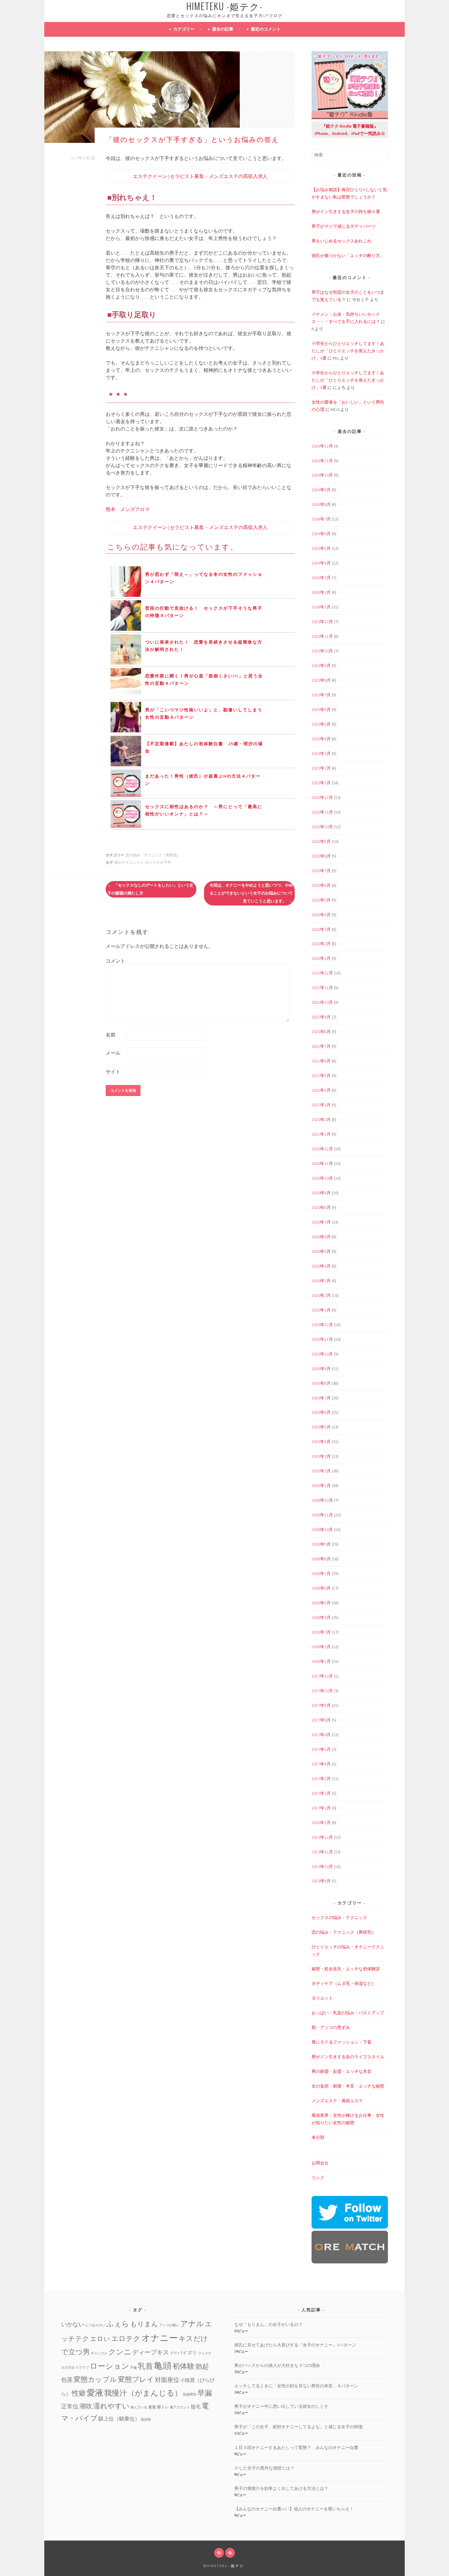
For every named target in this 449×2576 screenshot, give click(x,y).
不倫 (133, 2368)
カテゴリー (184, 29)
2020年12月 (322, 1149)
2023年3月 (321, 753)
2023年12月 (322, 622)
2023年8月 (321, 680)
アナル (192, 2324)
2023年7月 (321, 695)
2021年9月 (321, 1017)
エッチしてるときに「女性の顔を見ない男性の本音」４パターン (296, 2386)
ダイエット (322, 1998)
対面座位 (167, 2380)
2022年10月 (322, 827)
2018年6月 (321, 1588)
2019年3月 (321, 1456)
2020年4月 (321, 1266)
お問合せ (320, 2163)
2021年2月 (321, 1119)
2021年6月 (321, 1061)
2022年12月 (322, 797)
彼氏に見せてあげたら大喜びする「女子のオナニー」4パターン (295, 2345)
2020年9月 (321, 1193)
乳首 (145, 2366)
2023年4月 (321, 739)
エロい (100, 2339)
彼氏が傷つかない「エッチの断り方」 (348, 256)
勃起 (202, 2366)
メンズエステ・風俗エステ (337, 2101)
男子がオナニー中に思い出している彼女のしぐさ (281, 2406)
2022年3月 (321, 929)
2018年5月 (321, 1603)
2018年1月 (321, 1661)
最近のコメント (266, 29)
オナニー (160, 2338)
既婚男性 (190, 2395)
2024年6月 (321, 534)
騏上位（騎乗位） (119, 2419)
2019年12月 (322, 1325)
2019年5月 (321, 1427)
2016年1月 (321, 1823)
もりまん (144, 2324)
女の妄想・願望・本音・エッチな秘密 (348, 2086)
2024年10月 (322, 475)
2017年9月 (321, 1705)
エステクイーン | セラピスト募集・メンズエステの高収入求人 (200, 176)
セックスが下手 (158, 862)
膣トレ (163, 2407)
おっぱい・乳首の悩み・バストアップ (348, 2013)
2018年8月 (321, 1559)
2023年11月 (322, 636)
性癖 (79, 2393)
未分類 (318, 2137)
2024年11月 (322, 461)
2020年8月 (321, 1207)
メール (113, 1053)
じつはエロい (95, 2325)
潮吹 (86, 2406)
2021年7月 (321, 1046)
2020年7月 (321, 1222)
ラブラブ (82, 2368)
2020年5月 (321, 1251)
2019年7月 (321, 1398)
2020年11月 (322, 1163)
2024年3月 (321, 578)
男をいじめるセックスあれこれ (341, 241)
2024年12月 (322, 446)
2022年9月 (321, 841)
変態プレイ (136, 2379)
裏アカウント (180, 2407)
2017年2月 (321, 1793)
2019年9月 (321, 1369)
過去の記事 (223, 29)
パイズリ (187, 2353)
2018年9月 (321, 1544)
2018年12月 (322, 1500)
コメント (115, 961)
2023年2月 (321, 768)
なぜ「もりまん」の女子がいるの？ (268, 2324)
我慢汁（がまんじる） (143, 2393)
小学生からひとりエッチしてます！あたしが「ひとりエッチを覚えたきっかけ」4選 (348, 351)
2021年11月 (322, 988)
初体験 (184, 2366)
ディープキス (151, 2352)
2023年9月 (321, 666)
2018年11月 (322, 1515)
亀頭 (163, 2366)
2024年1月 (321, 607)
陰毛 (196, 2407)
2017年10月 (322, 1691)
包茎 (67, 2380)
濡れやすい (111, 2406)
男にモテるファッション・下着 (341, 2042)
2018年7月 (321, 1573)
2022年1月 (321, 958)
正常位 (70, 2406)
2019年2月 (321, 1471)
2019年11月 (322, 1339)
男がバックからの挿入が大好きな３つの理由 (277, 2365)
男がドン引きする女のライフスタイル (348, 2057)
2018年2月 (321, 1647)
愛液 (95, 2393)
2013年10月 (322, 1867)
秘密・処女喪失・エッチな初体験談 (346, 1969)
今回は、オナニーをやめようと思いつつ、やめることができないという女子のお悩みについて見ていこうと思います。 (251, 893)
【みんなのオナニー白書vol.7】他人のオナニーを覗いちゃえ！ (294, 2509)
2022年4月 (321, 915)
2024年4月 (321, 563)
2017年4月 (321, 1764)
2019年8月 (321, 1383)
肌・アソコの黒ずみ (331, 2027)
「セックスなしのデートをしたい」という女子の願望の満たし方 (150, 889)
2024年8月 (321, 504)
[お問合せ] (219, 2553)
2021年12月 (322, 973)
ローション (110, 2366)
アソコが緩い (169, 2325)
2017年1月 (321, 1808)
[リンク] (230, 2553)
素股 (152, 2407)
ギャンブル (99, 2353)
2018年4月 (321, 1617)
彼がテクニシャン (129, 862)
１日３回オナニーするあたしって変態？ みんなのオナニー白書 (296, 2447)
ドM (173, 2353)
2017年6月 (321, 1735)
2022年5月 (321, 900)
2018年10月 (322, 1529)
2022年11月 (322, 812)
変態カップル (95, 2379)
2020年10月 (322, 1178)
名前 (111, 1035)
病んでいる (139, 2407)
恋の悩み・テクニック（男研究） (153, 855)
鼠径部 (146, 2420)
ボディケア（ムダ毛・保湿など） (344, 1983)
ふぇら (118, 2324)
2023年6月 (321, 709)
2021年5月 (321, 1076)
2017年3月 (321, 1779)
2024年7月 (321, 519)
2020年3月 (321, 1281)
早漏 (205, 2393)
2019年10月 (322, 1354)
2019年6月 (321, 1412)
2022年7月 (321, 871)
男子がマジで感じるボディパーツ (344, 226)
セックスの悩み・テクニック (339, 1917)
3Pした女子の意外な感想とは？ (264, 2468)
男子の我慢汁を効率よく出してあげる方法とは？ (281, 2488)
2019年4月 (321, 1442)
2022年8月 (321, 856)
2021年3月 (321, 1105)
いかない (73, 2324)
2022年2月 (321, 944)
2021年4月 (321, 1090)
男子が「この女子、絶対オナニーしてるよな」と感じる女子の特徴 (298, 2427)
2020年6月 (321, 1237)
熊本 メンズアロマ (128, 509)
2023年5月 (321, 724)
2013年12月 (322, 1837)
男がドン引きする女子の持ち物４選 (346, 212)
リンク (318, 2178)
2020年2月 (321, 1295)
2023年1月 (321, 783)
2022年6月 (321, 885)
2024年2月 (321, 592)
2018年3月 (321, 1632)
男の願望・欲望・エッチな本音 (341, 2071)
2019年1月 (321, 1486)
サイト (113, 1072)
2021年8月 (321, 1032)
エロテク (126, 2338)
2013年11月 (322, 1852)
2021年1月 (321, 1134)
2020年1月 (321, 1310)
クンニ (120, 2352)
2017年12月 (322, 1676)
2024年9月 (321, 490)
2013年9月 (321, 1881)
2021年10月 (322, 1002)
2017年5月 (321, 1749)
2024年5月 (321, 548)
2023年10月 (322, 651)
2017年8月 (321, 1720)
